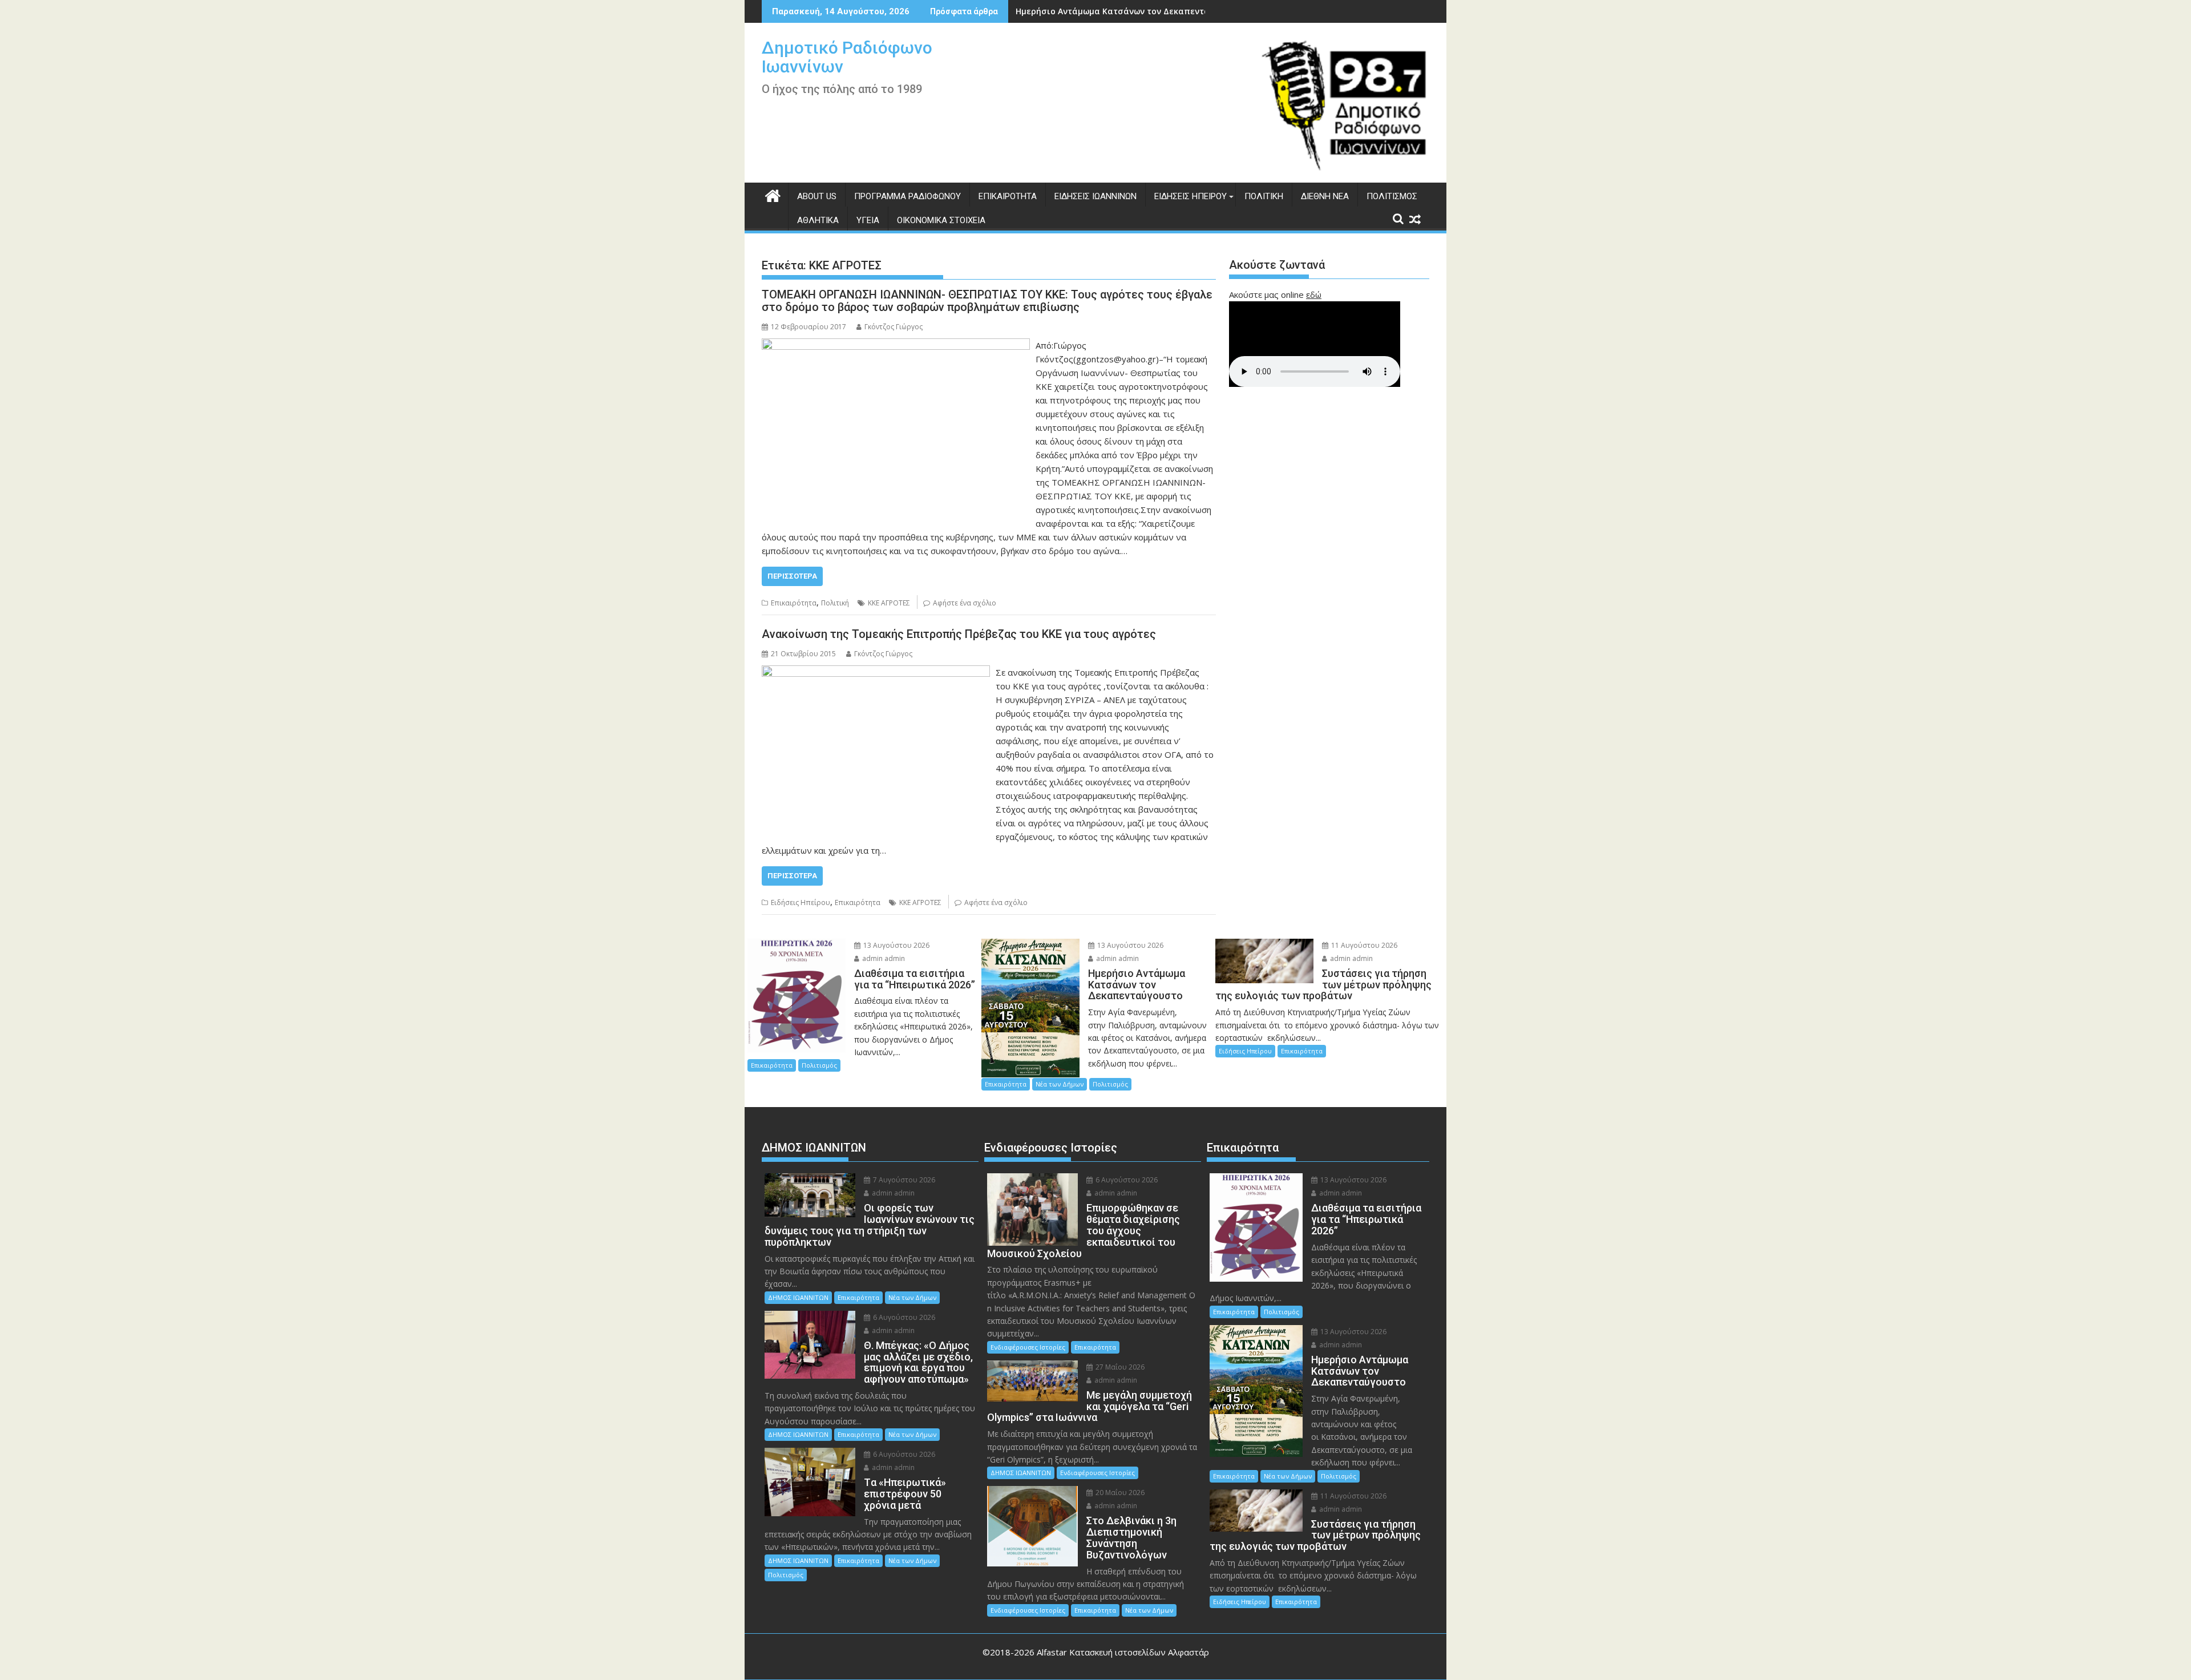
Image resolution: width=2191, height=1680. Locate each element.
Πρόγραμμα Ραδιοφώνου (907, 196)
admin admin (883, 958)
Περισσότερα (792, 576)
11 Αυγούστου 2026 (1363, 945)
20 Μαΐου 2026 (1119, 1493)
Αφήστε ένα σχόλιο (965, 603)
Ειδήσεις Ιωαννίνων (1095, 196)
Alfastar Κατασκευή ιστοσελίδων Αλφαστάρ (1123, 1652)
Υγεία (868, 220)
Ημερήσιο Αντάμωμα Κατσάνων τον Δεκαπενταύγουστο (1130, 11)
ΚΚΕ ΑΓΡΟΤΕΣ (889, 603)
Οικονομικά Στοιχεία (941, 220)
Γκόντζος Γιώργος (894, 327)
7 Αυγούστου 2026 (903, 1180)
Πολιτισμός (1392, 196)
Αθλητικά (818, 220)
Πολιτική (1264, 196)
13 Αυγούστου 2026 (896, 945)
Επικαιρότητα (1008, 196)
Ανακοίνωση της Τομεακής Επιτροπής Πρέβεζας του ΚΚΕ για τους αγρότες (959, 634)
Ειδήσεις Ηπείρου (1191, 196)
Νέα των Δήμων (1060, 1084)
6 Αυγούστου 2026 (903, 1317)
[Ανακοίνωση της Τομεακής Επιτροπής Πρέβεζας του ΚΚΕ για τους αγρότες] (876, 672)
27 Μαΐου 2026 (1119, 1367)
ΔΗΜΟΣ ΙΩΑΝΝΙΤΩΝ (798, 1297)
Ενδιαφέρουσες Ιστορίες (1028, 1347)
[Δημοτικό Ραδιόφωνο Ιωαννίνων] (773, 194)
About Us (817, 196)
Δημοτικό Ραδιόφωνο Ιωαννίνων (847, 57)
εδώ (1314, 294)
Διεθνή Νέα (1325, 196)
